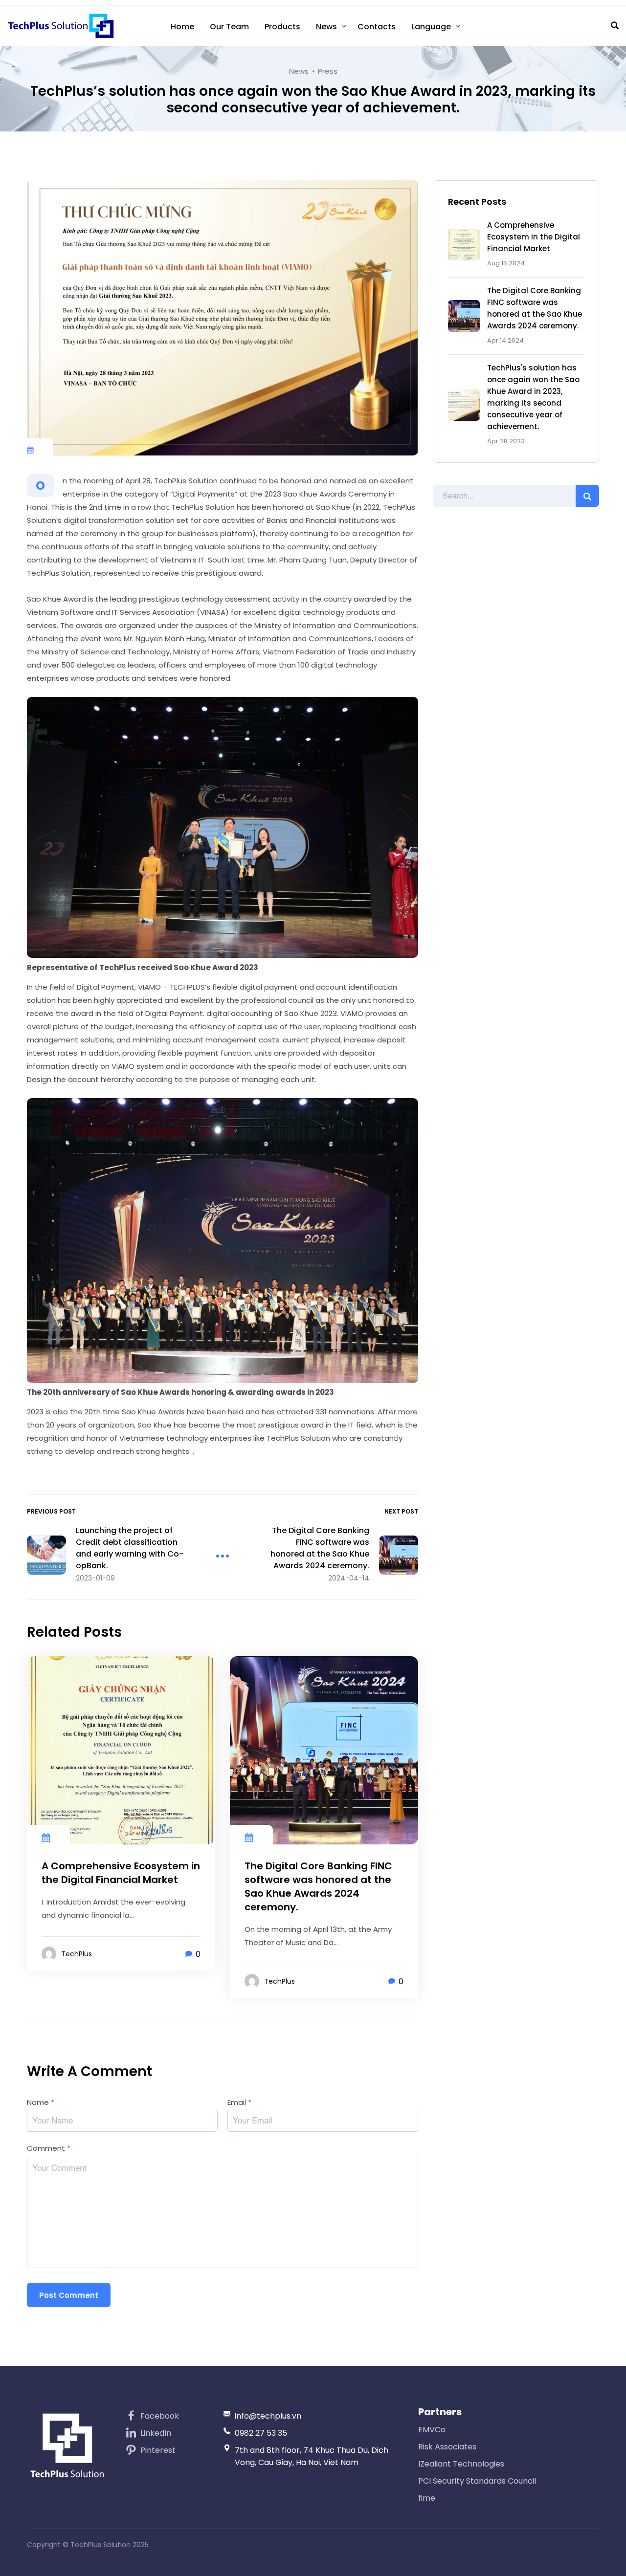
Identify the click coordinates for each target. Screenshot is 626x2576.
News (326, 27)
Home (182, 27)
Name (41, 2102)
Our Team (229, 27)
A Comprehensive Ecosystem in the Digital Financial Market (534, 237)
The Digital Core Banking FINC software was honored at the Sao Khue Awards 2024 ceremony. (318, 1886)
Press (328, 71)
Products (282, 27)
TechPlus (77, 1954)
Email (239, 2102)
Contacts (377, 27)
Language (431, 27)
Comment (49, 2148)
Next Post (401, 1511)
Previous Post (51, 1511)
